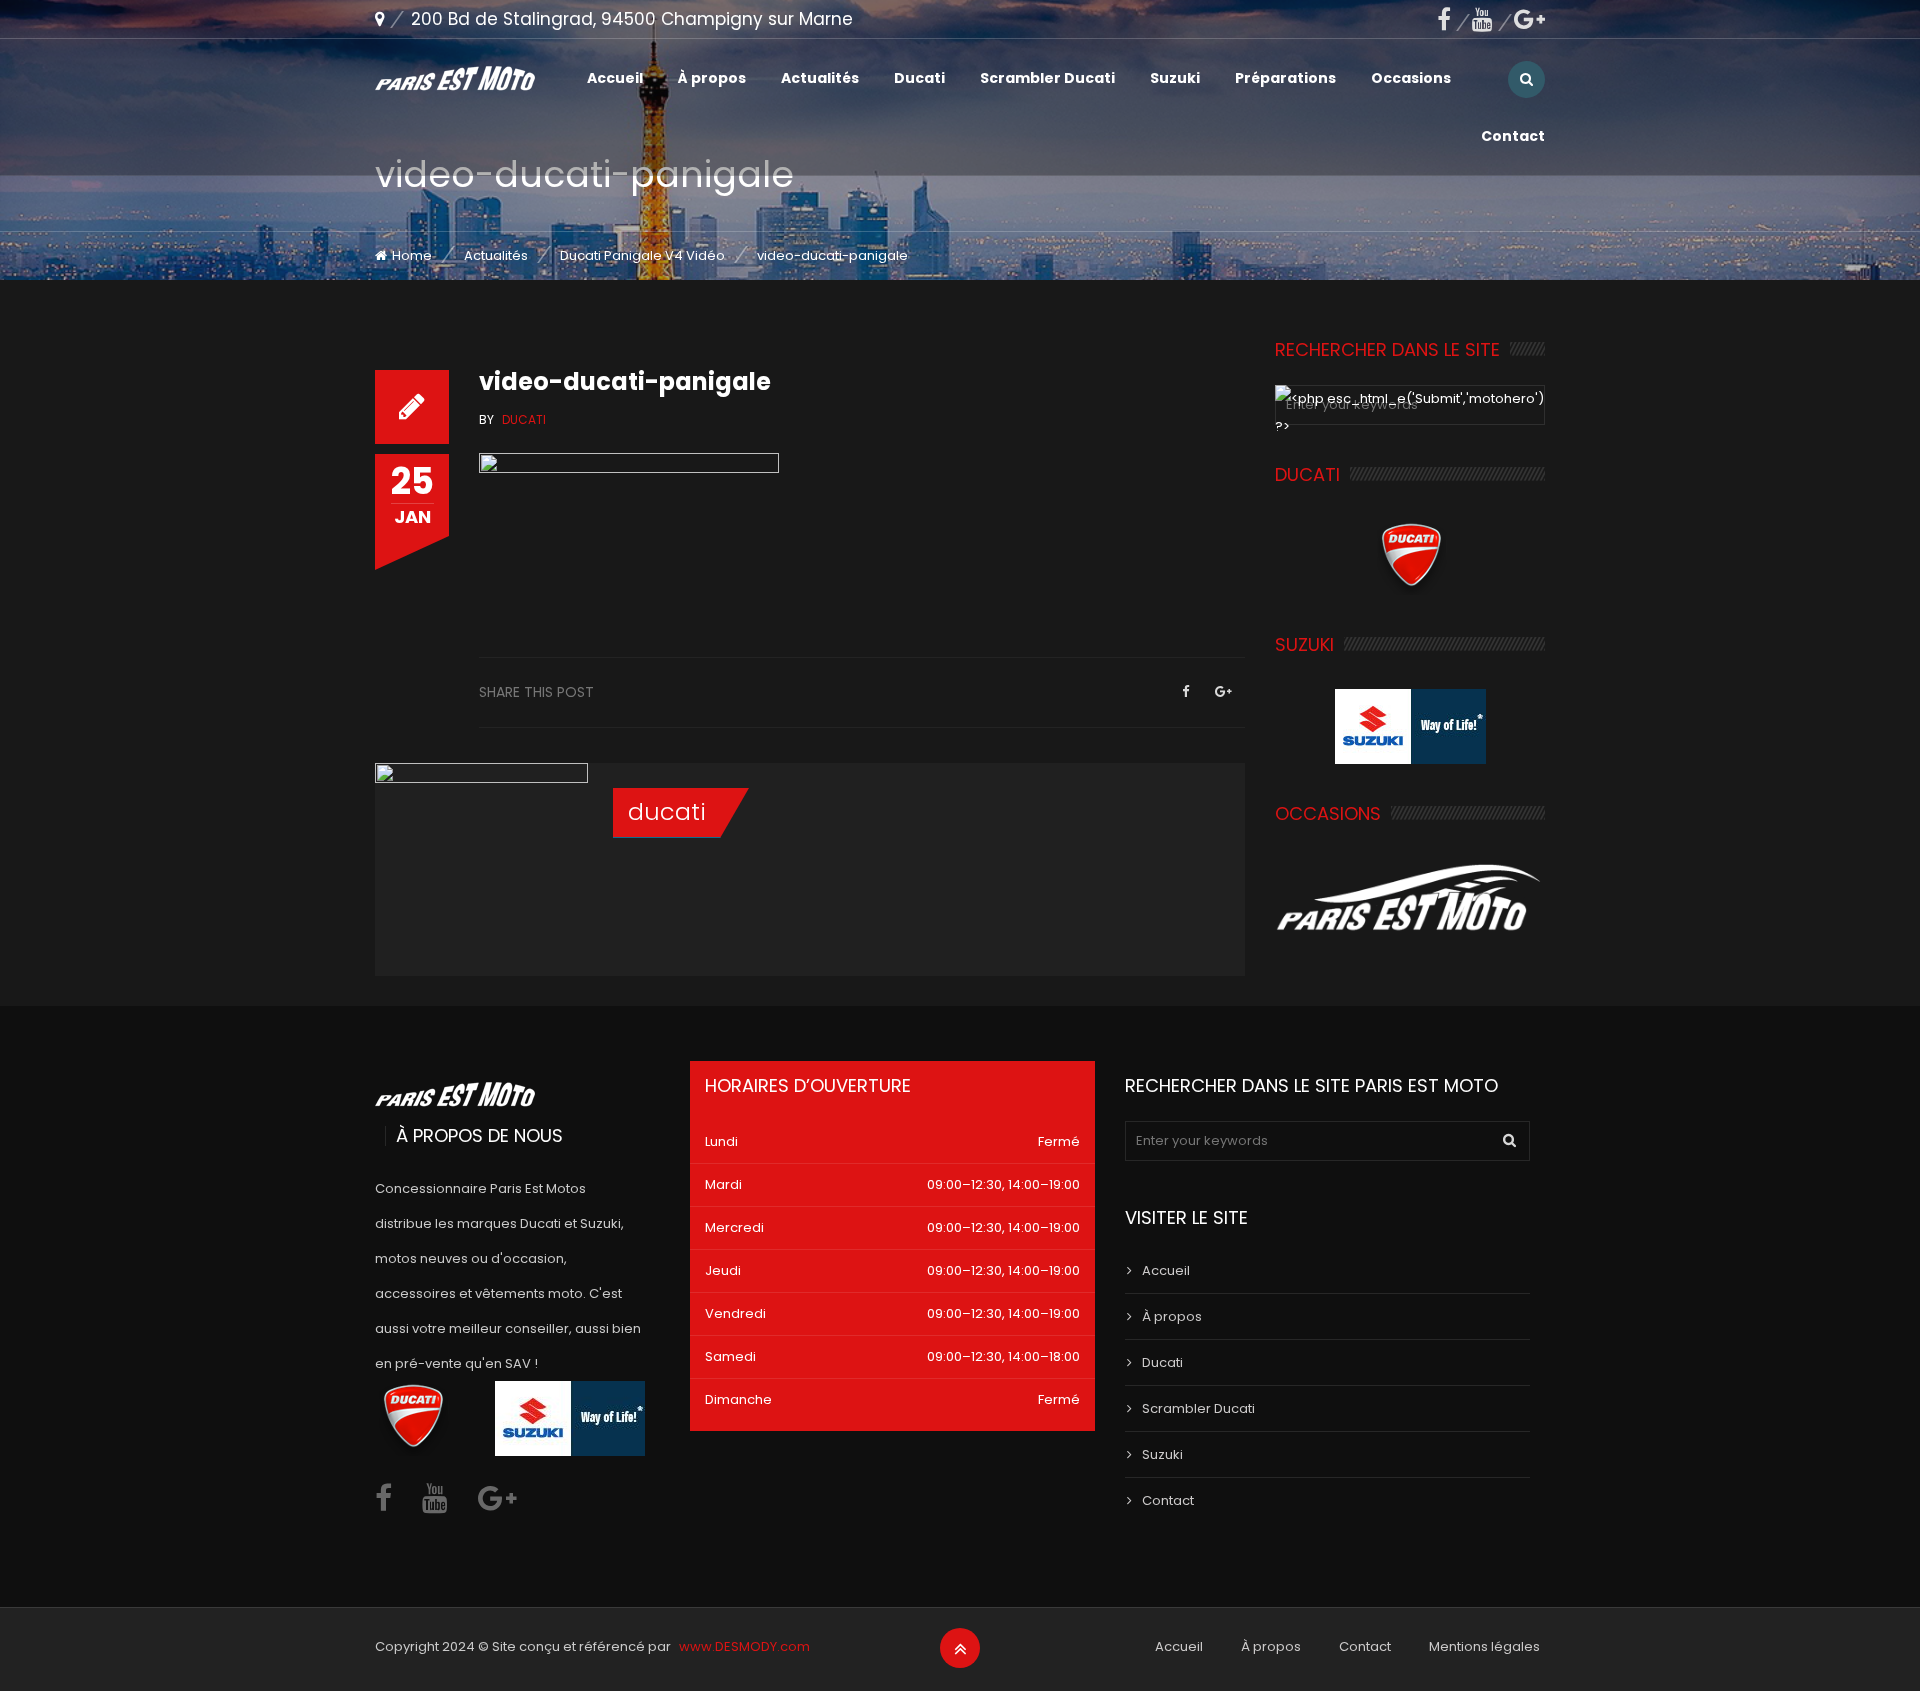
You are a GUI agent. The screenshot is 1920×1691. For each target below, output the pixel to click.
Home (412, 255)
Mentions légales (1484, 1646)
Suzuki (1175, 78)
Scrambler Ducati (1047, 78)
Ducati (919, 78)
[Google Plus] (1223, 691)
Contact (1513, 136)
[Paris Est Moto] (455, 78)
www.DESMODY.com (744, 1646)
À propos (712, 78)
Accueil (615, 78)
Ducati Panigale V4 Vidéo (642, 255)
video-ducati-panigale (625, 381)
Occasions (1411, 78)
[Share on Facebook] (1185, 691)
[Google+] (1529, 19)
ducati (667, 811)
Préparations (1285, 78)
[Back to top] (960, 1649)
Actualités (820, 78)
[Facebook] (1454, 19)
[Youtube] (1493, 19)
